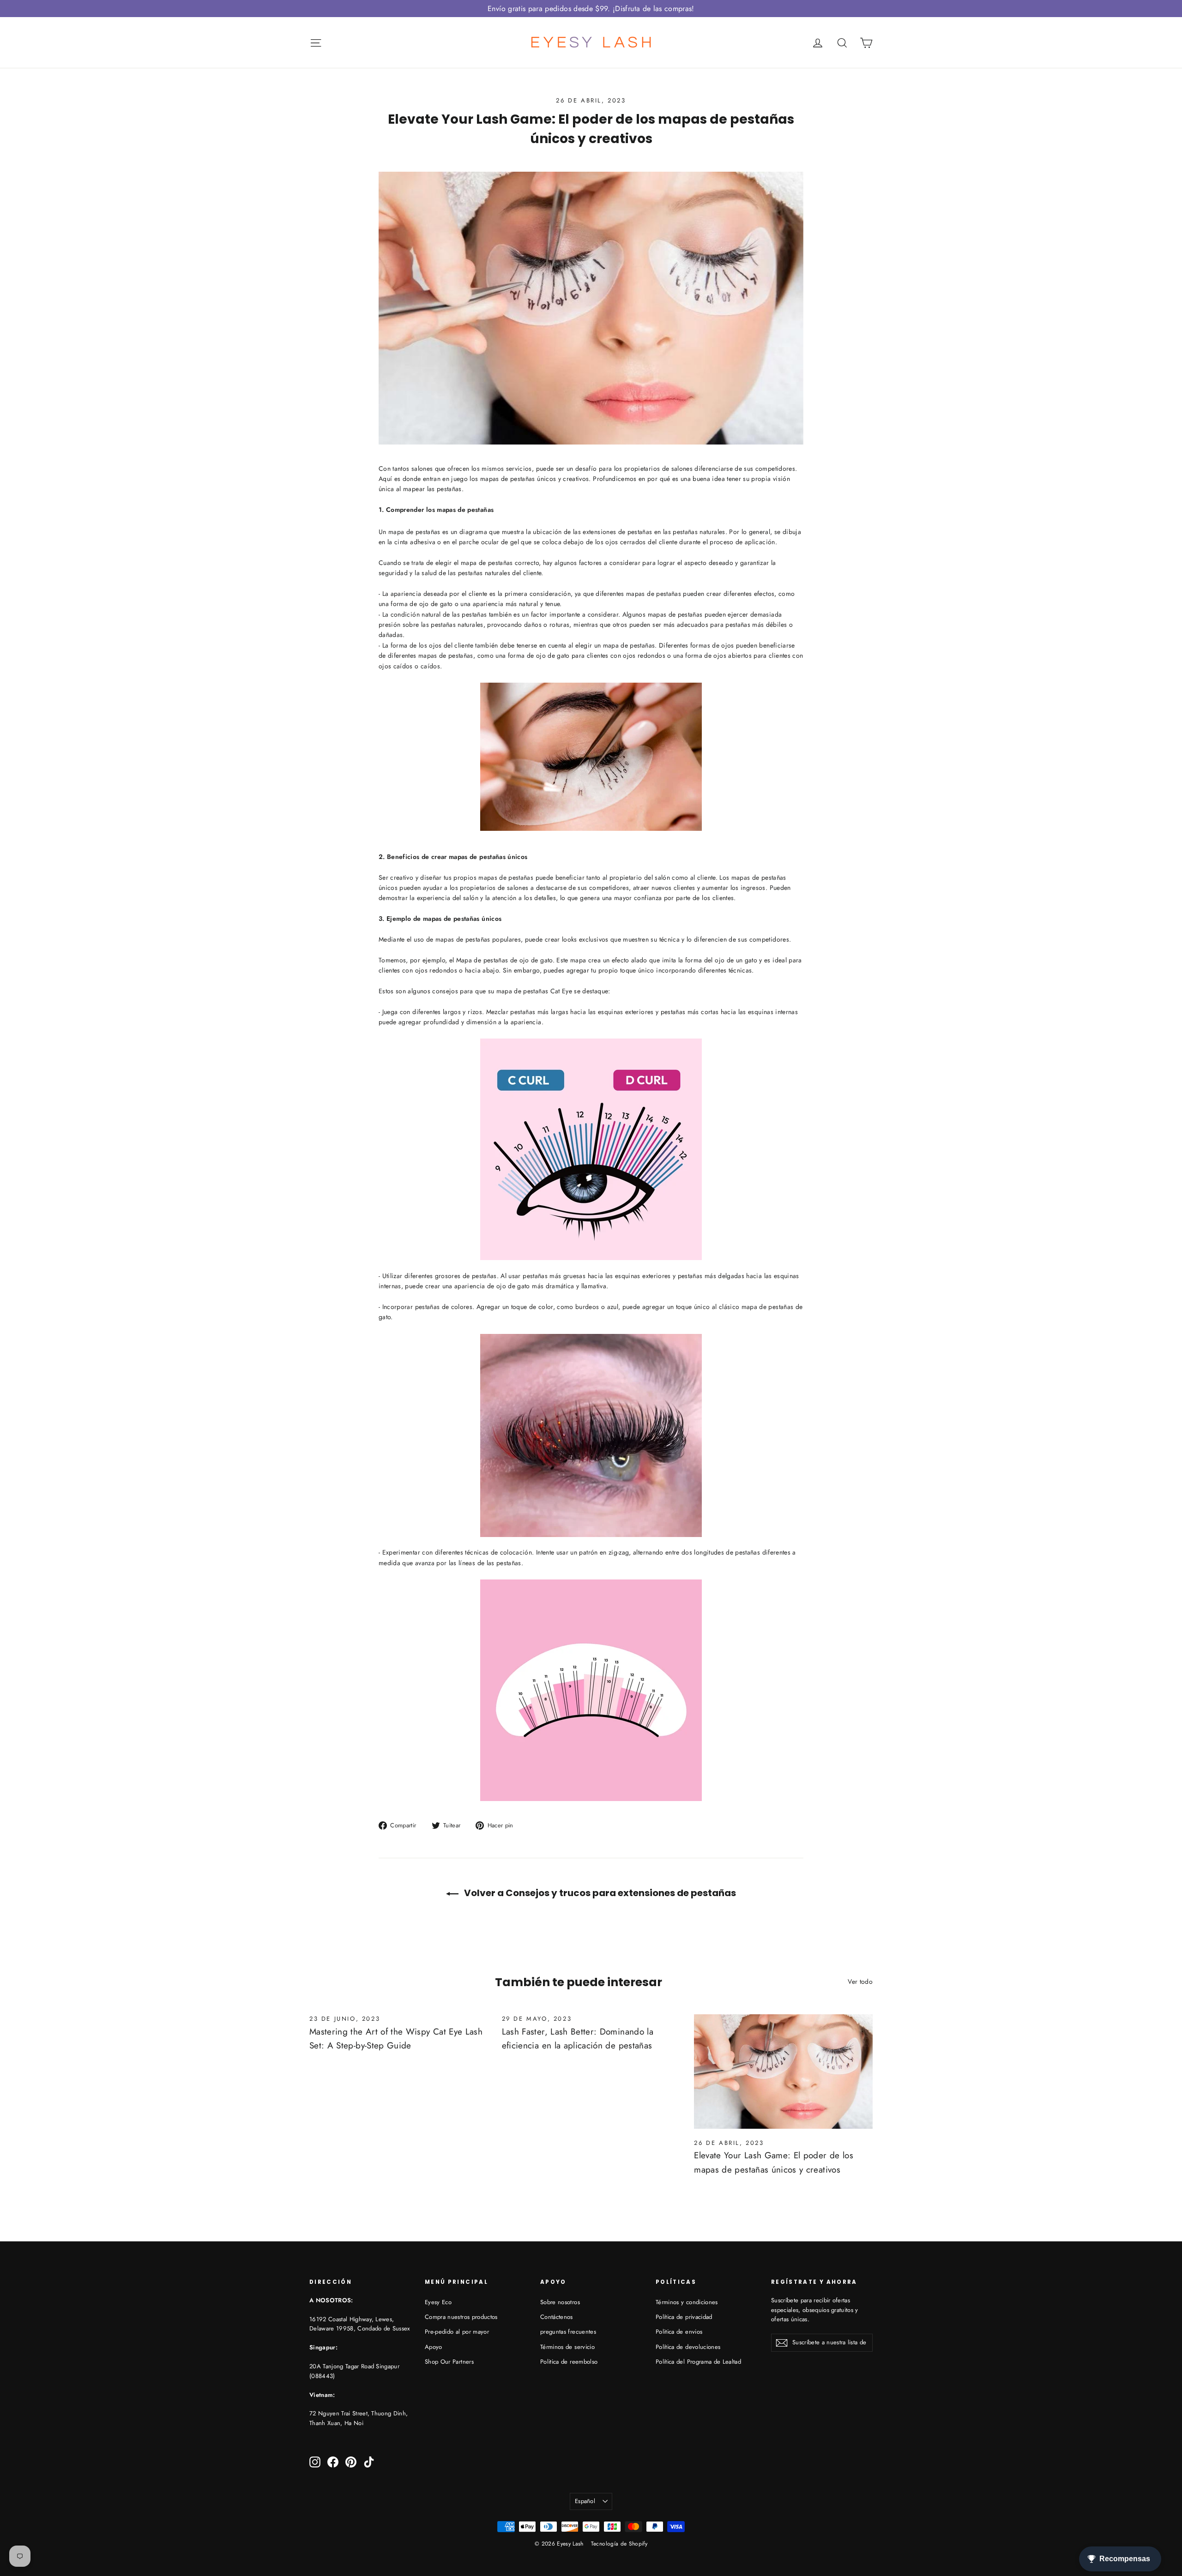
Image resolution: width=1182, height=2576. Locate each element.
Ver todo (860, 1982)
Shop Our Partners (449, 2362)
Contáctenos (557, 2317)
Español (585, 2501)
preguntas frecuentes (568, 2332)
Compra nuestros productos (461, 2317)
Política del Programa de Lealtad (698, 2362)
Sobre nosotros (560, 2302)
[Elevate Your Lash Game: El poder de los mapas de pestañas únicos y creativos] (783, 2072)
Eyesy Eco (438, 2302)
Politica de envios (679, 2332)
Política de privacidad (684, 2317)
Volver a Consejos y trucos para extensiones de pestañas (599, 1893)
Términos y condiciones (687, 2302)
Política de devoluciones (688, 2347)
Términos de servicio (567, 2347)
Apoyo (434, 2347)
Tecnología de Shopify (619, 2544)
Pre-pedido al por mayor (457, 2332)
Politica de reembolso (569, 2362)
